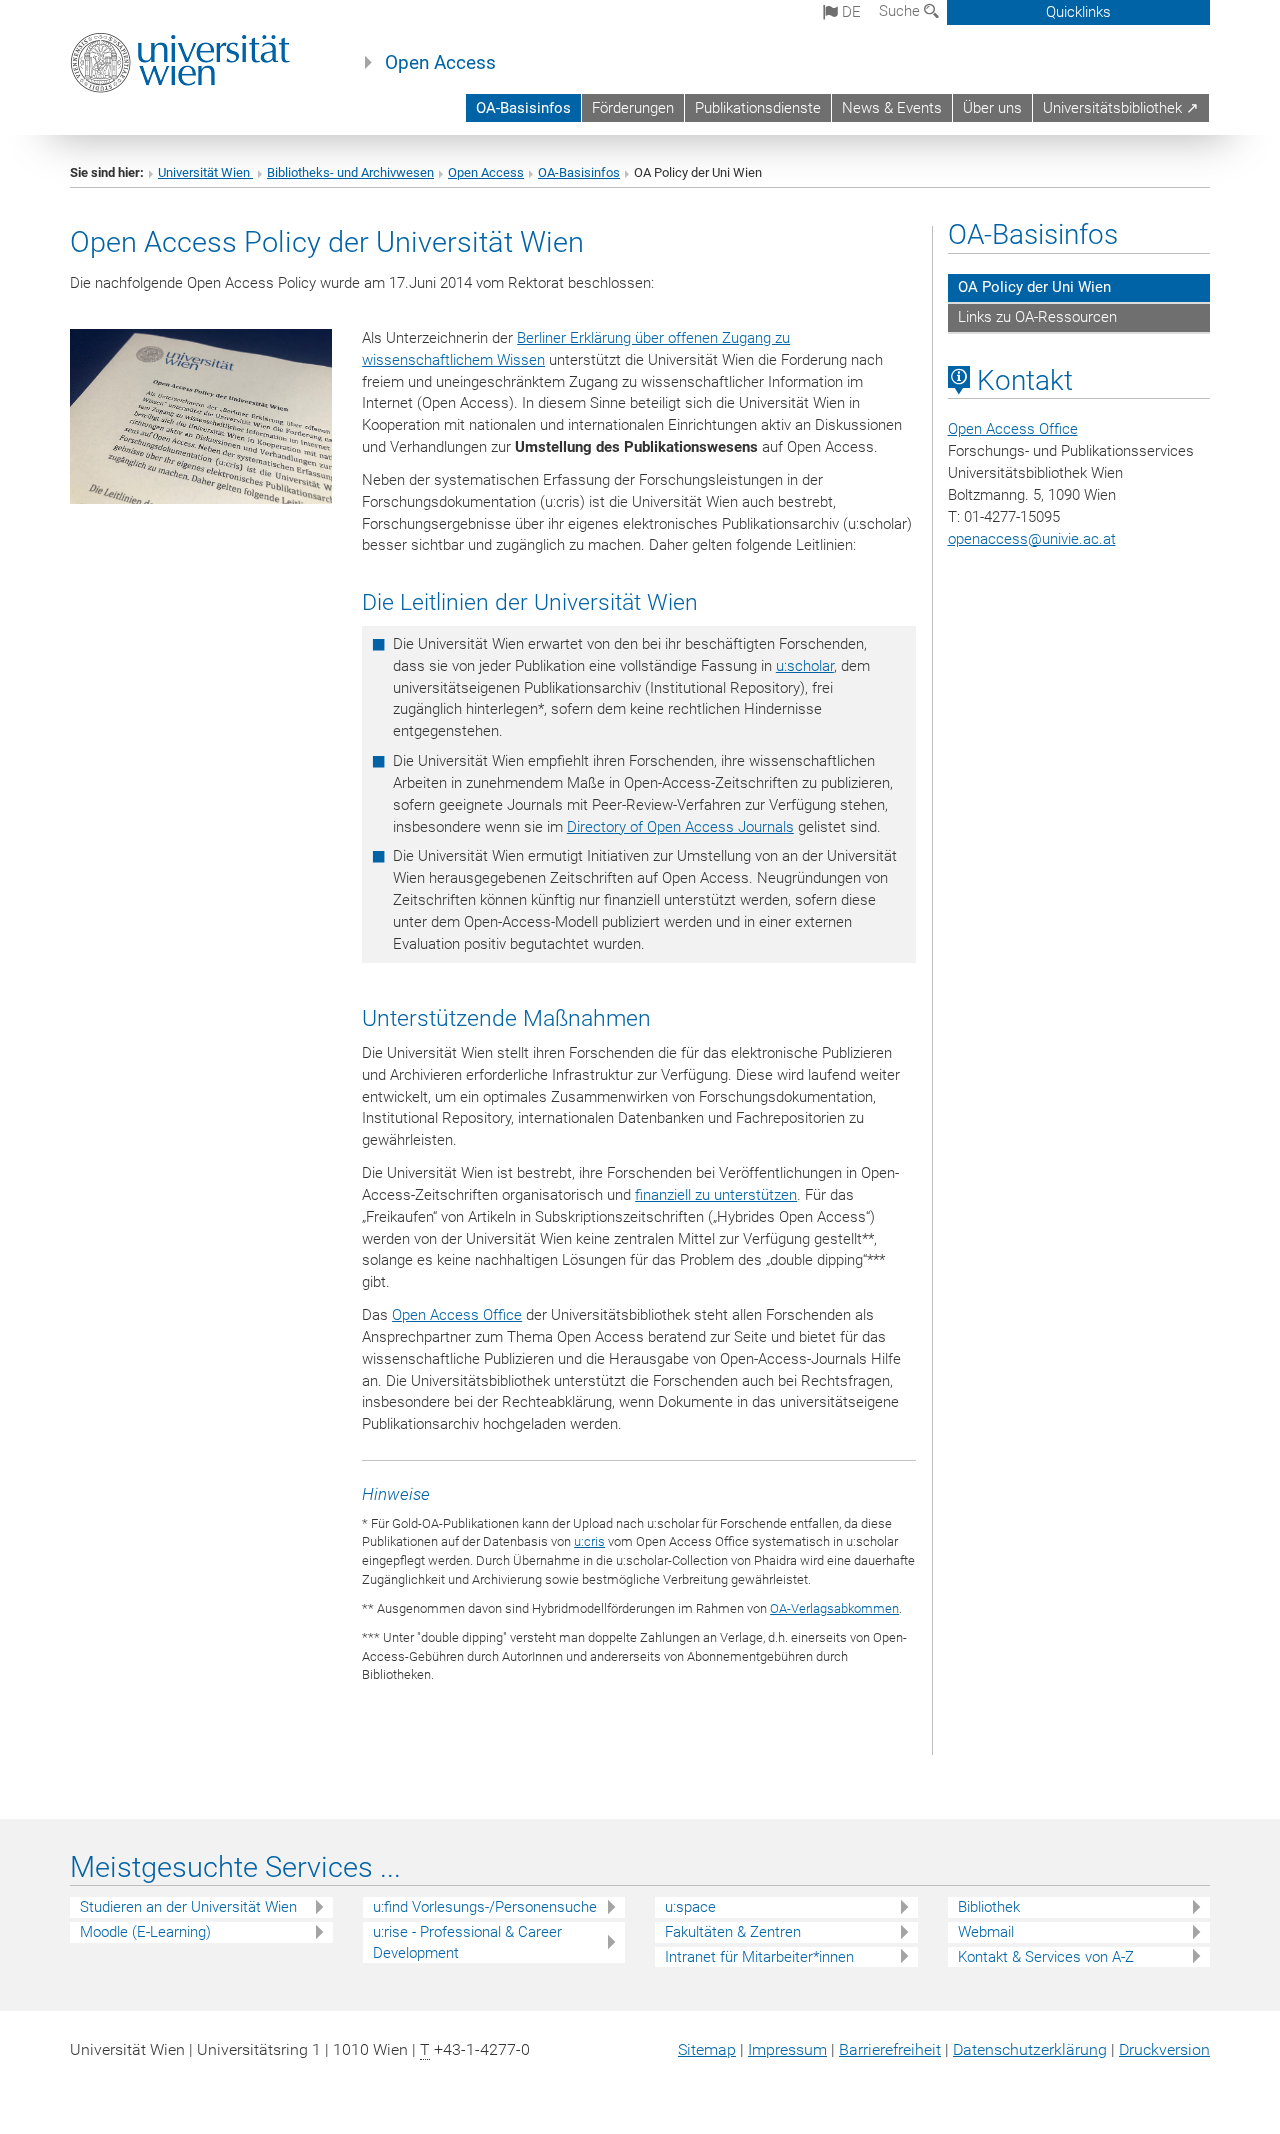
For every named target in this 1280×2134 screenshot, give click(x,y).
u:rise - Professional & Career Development (467, 1942)
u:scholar (805, 666)
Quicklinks (1078, 12)
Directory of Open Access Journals (680, 827)
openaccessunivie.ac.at (1032, 539)
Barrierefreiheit (890, 2049)
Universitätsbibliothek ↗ (1121, 108)
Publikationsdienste (758, 108)
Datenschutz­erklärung (1030, 2049)
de (849, 12)
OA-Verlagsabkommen (834, 1608)
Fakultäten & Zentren (733, 1932)
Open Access (440, 63)
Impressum (787, 2049)
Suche (901, 11)
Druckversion (1164, 2049)
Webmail (986, 1932)
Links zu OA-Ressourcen (1037, 317)
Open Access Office (457, 1315)
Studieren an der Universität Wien (188, 1907)
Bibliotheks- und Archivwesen (350, 172)
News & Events (892, 108)
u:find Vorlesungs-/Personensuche (485, 1907)
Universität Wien (205, 172)
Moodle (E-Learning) (145, 1932)
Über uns (992, 108)
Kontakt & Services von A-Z (1046, 1957)
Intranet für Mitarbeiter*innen (759, 1957)
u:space (690, 1907)
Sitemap (707, 2049)
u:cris (589, 1541)
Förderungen (633, 108)
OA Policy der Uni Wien (1034, 287)
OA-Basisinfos (523, 108)
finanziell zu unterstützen (716, 1195)
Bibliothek (989, 1907)
